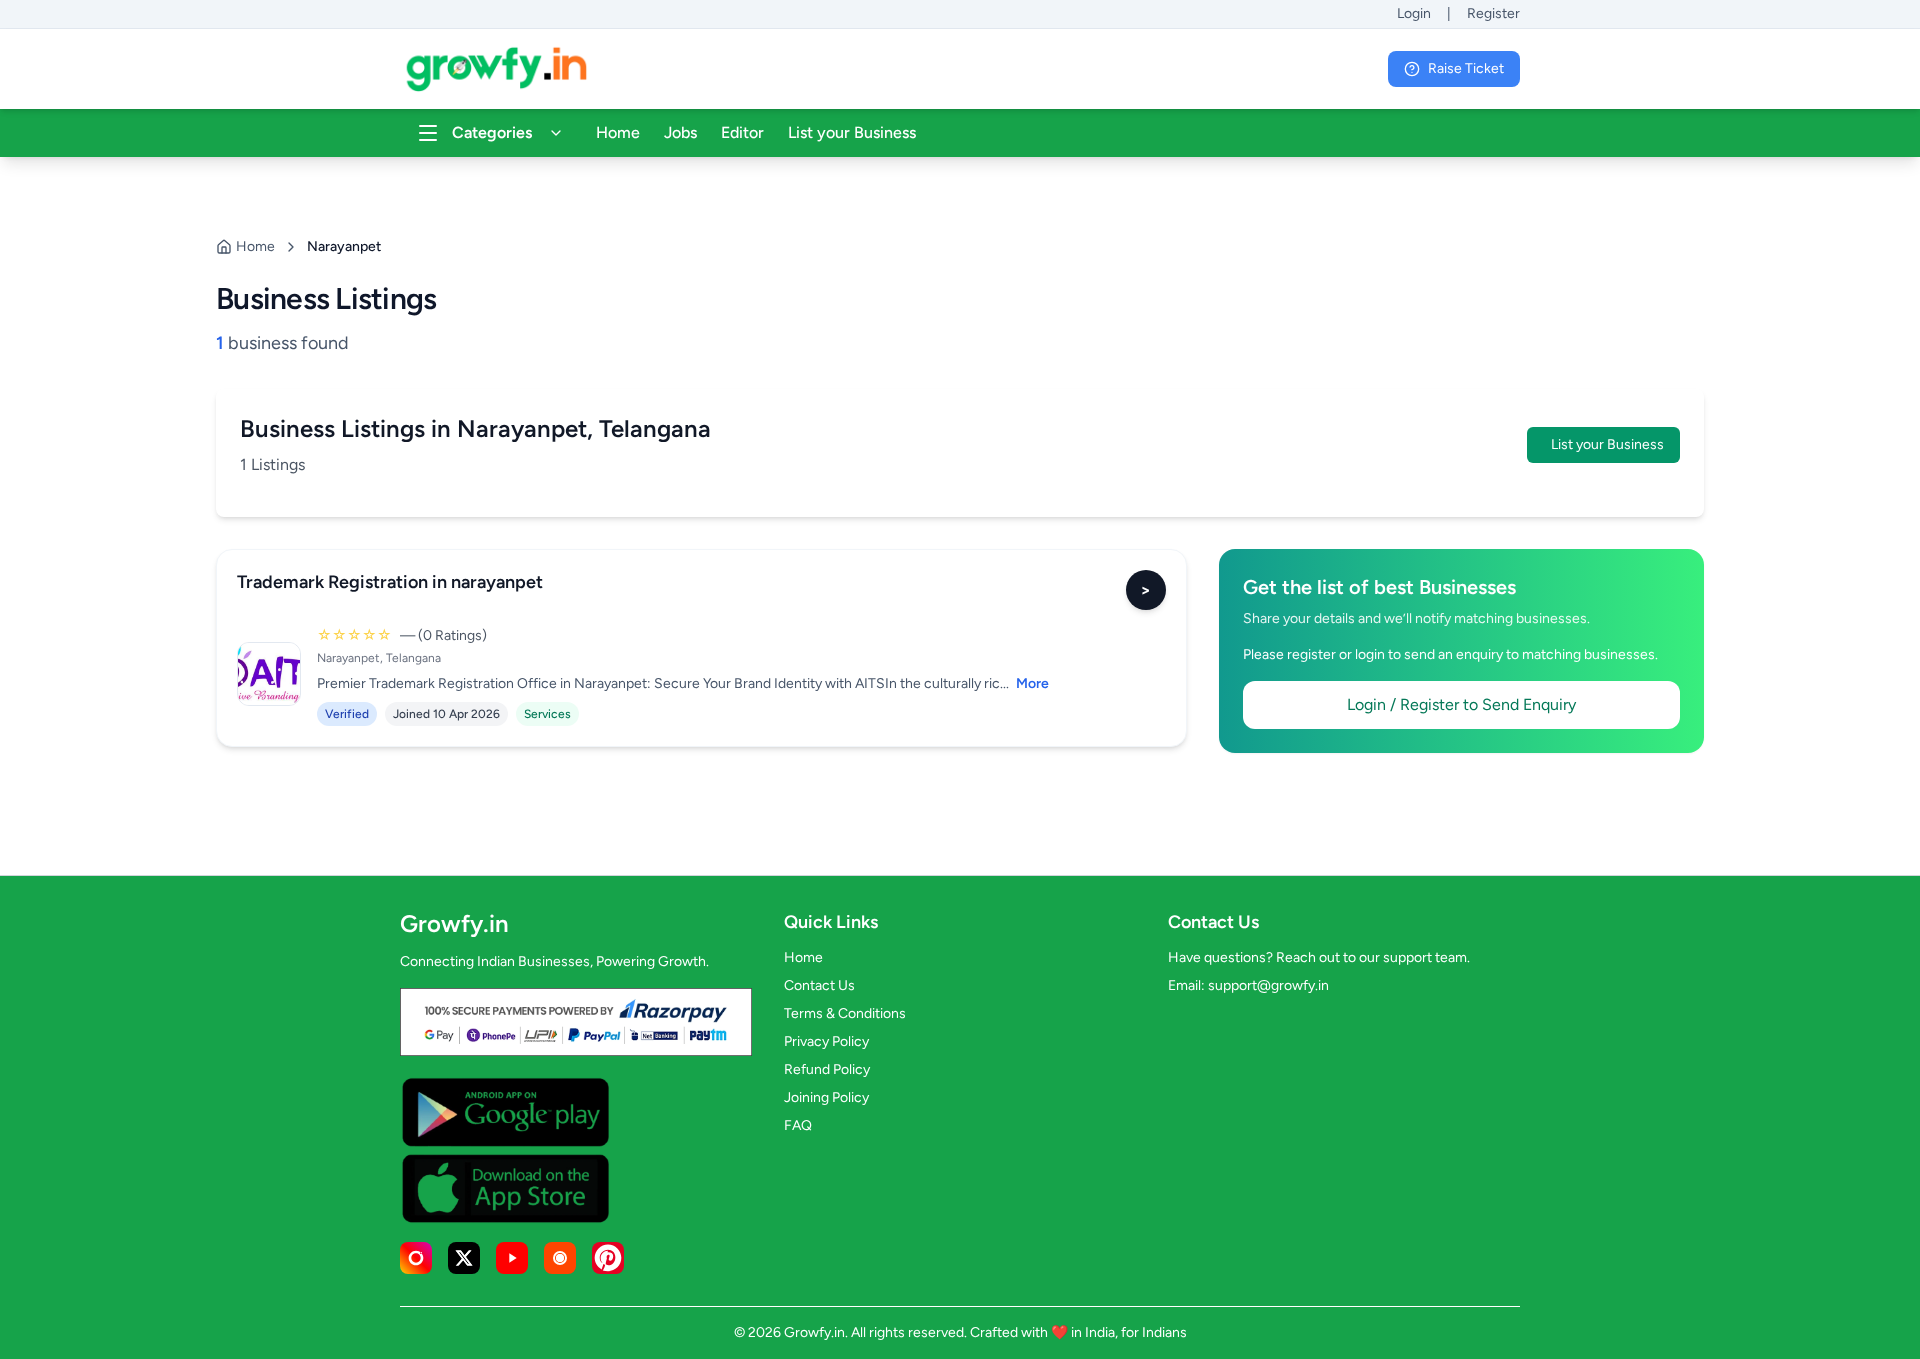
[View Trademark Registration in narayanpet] (269, 674)
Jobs (680, 132)
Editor (742, 132)
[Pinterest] (608, 1258)
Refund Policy (827, 1069)
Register (1493, 13)
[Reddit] (560, 1258)
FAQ (798, 1125)
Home (618, 132)
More (1032, 683)
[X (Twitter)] (464, 1258)
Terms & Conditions (845, 1013)
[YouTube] (512, 1258)
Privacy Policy (826, 1041)
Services (547, 714)
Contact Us (819, 985)
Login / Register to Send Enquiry (1461, 704)
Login (1414, 13)
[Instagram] (416, 1258)
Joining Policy (826, 1097)
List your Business (852, 132)
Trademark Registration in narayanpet (390, 582)
